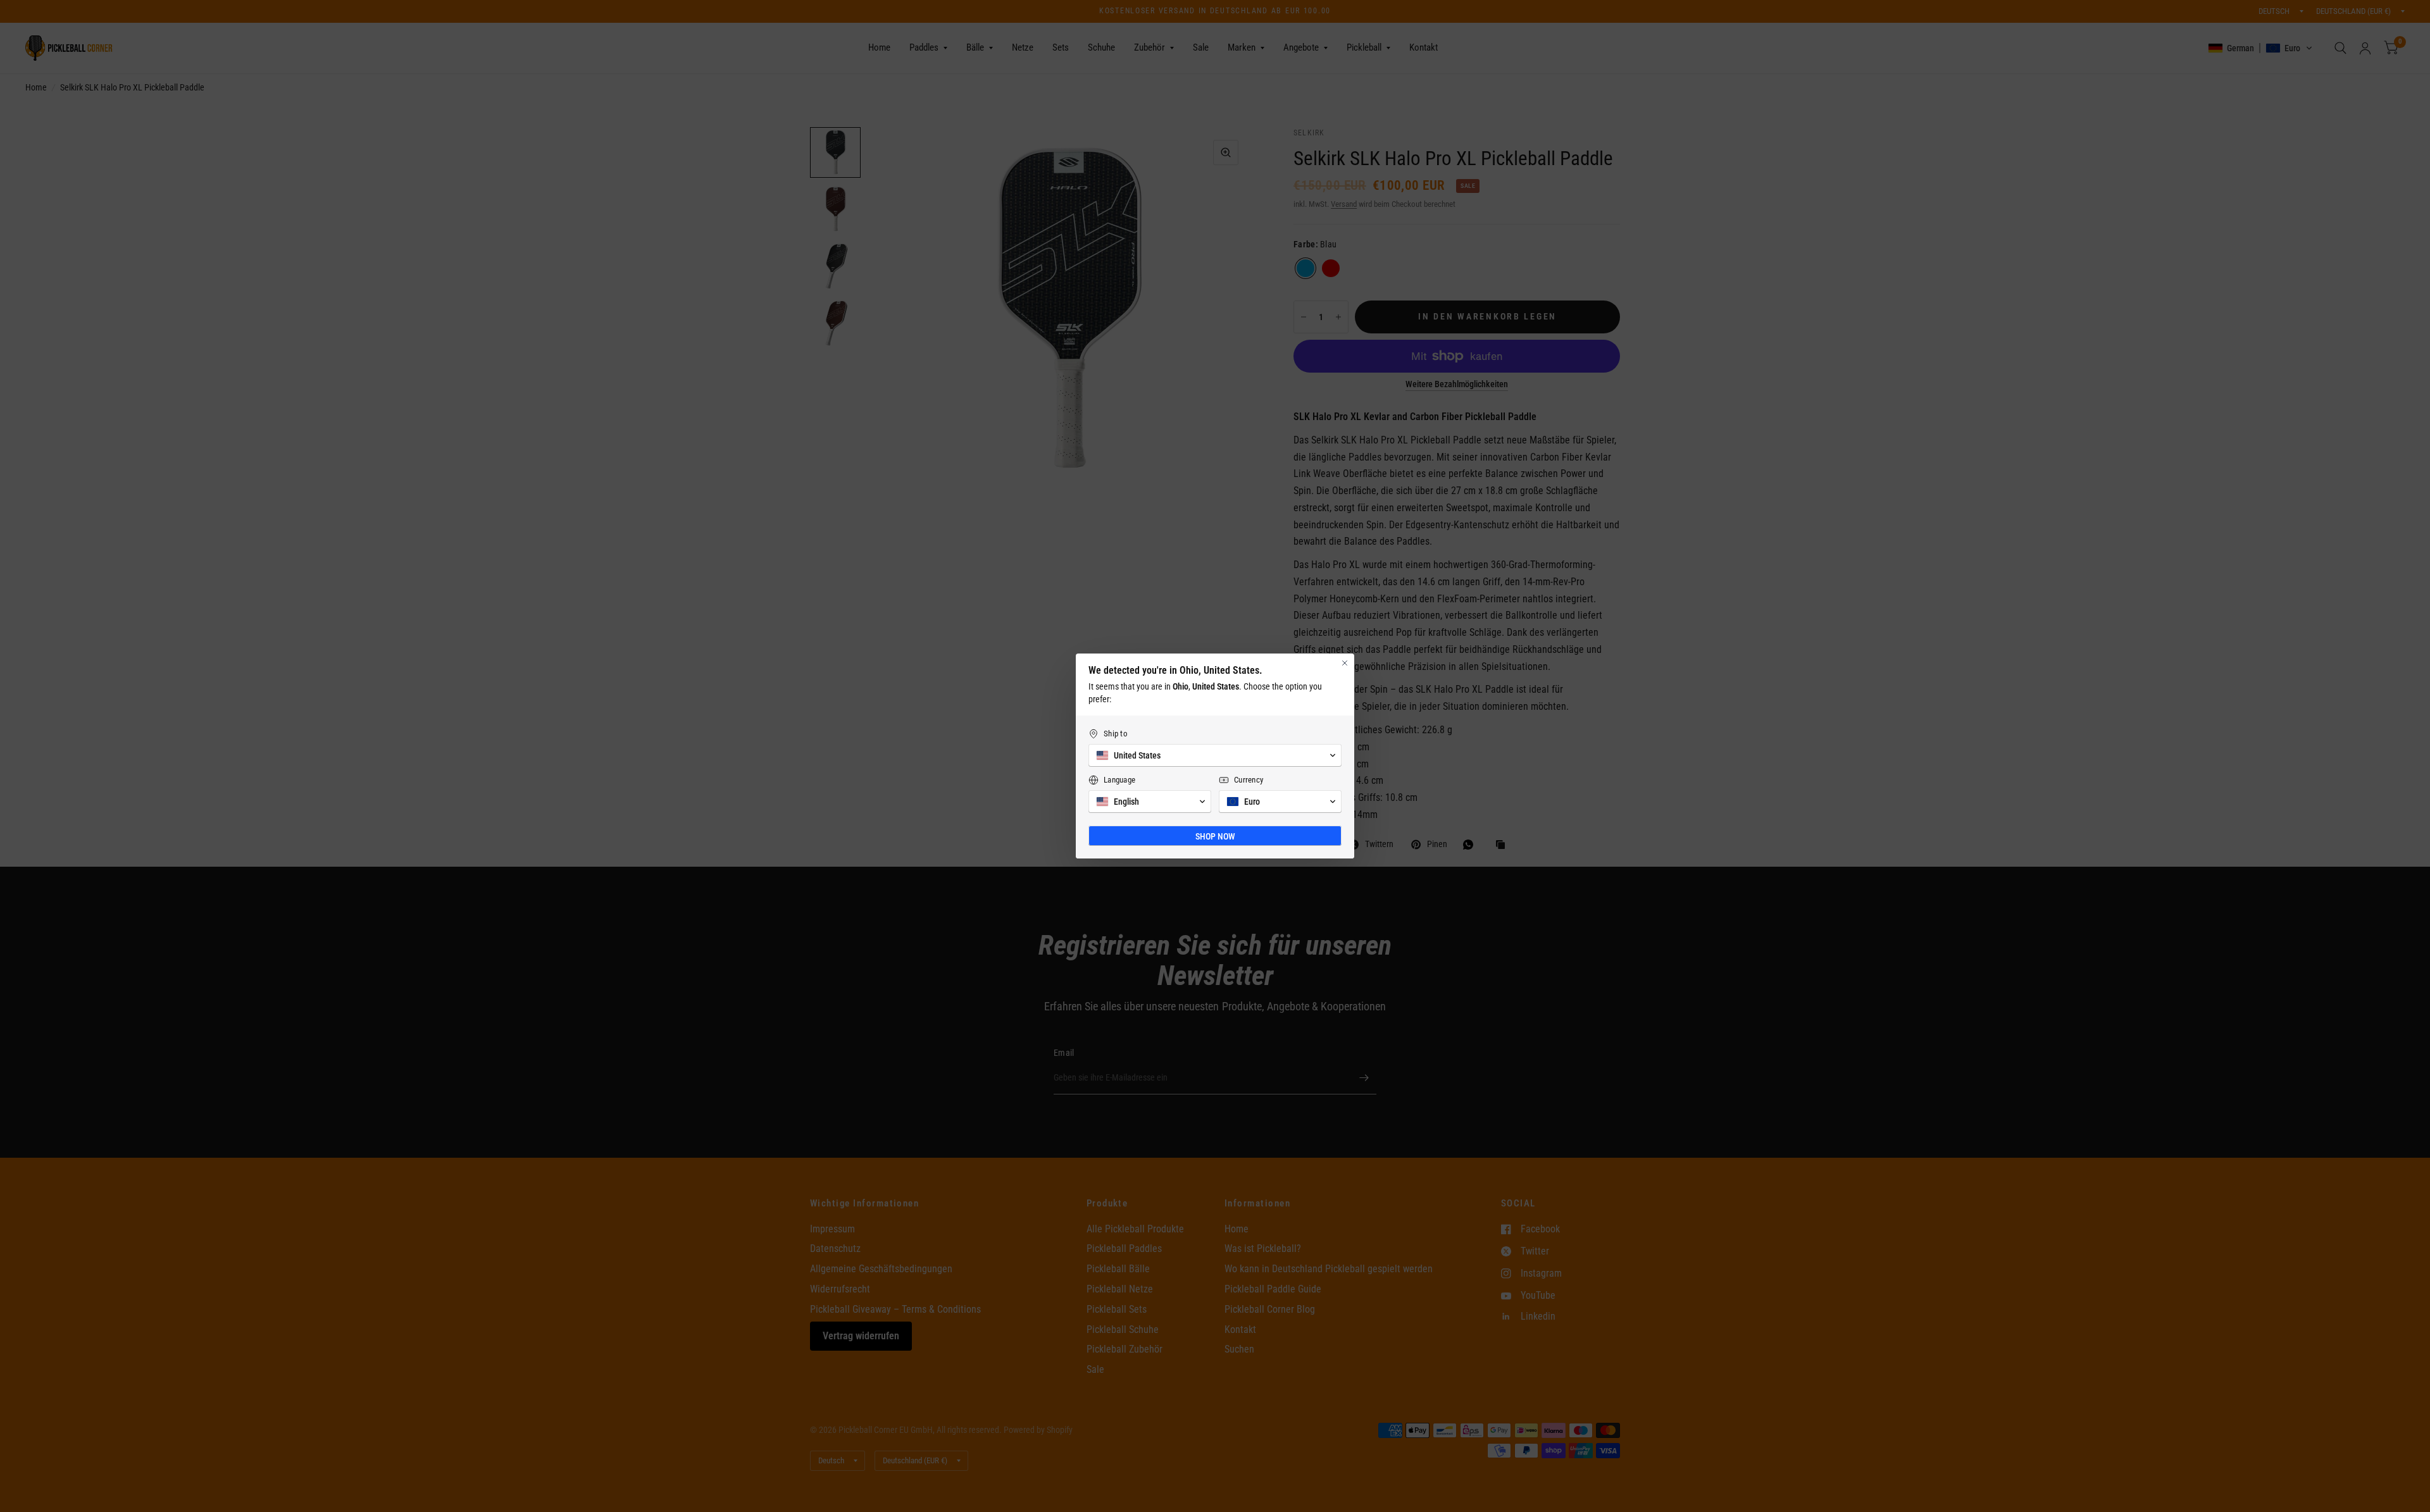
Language (1119, 780)
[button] (1215, 755)
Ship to (1116, 734)
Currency (1249, 780)
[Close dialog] (1345, 663)
